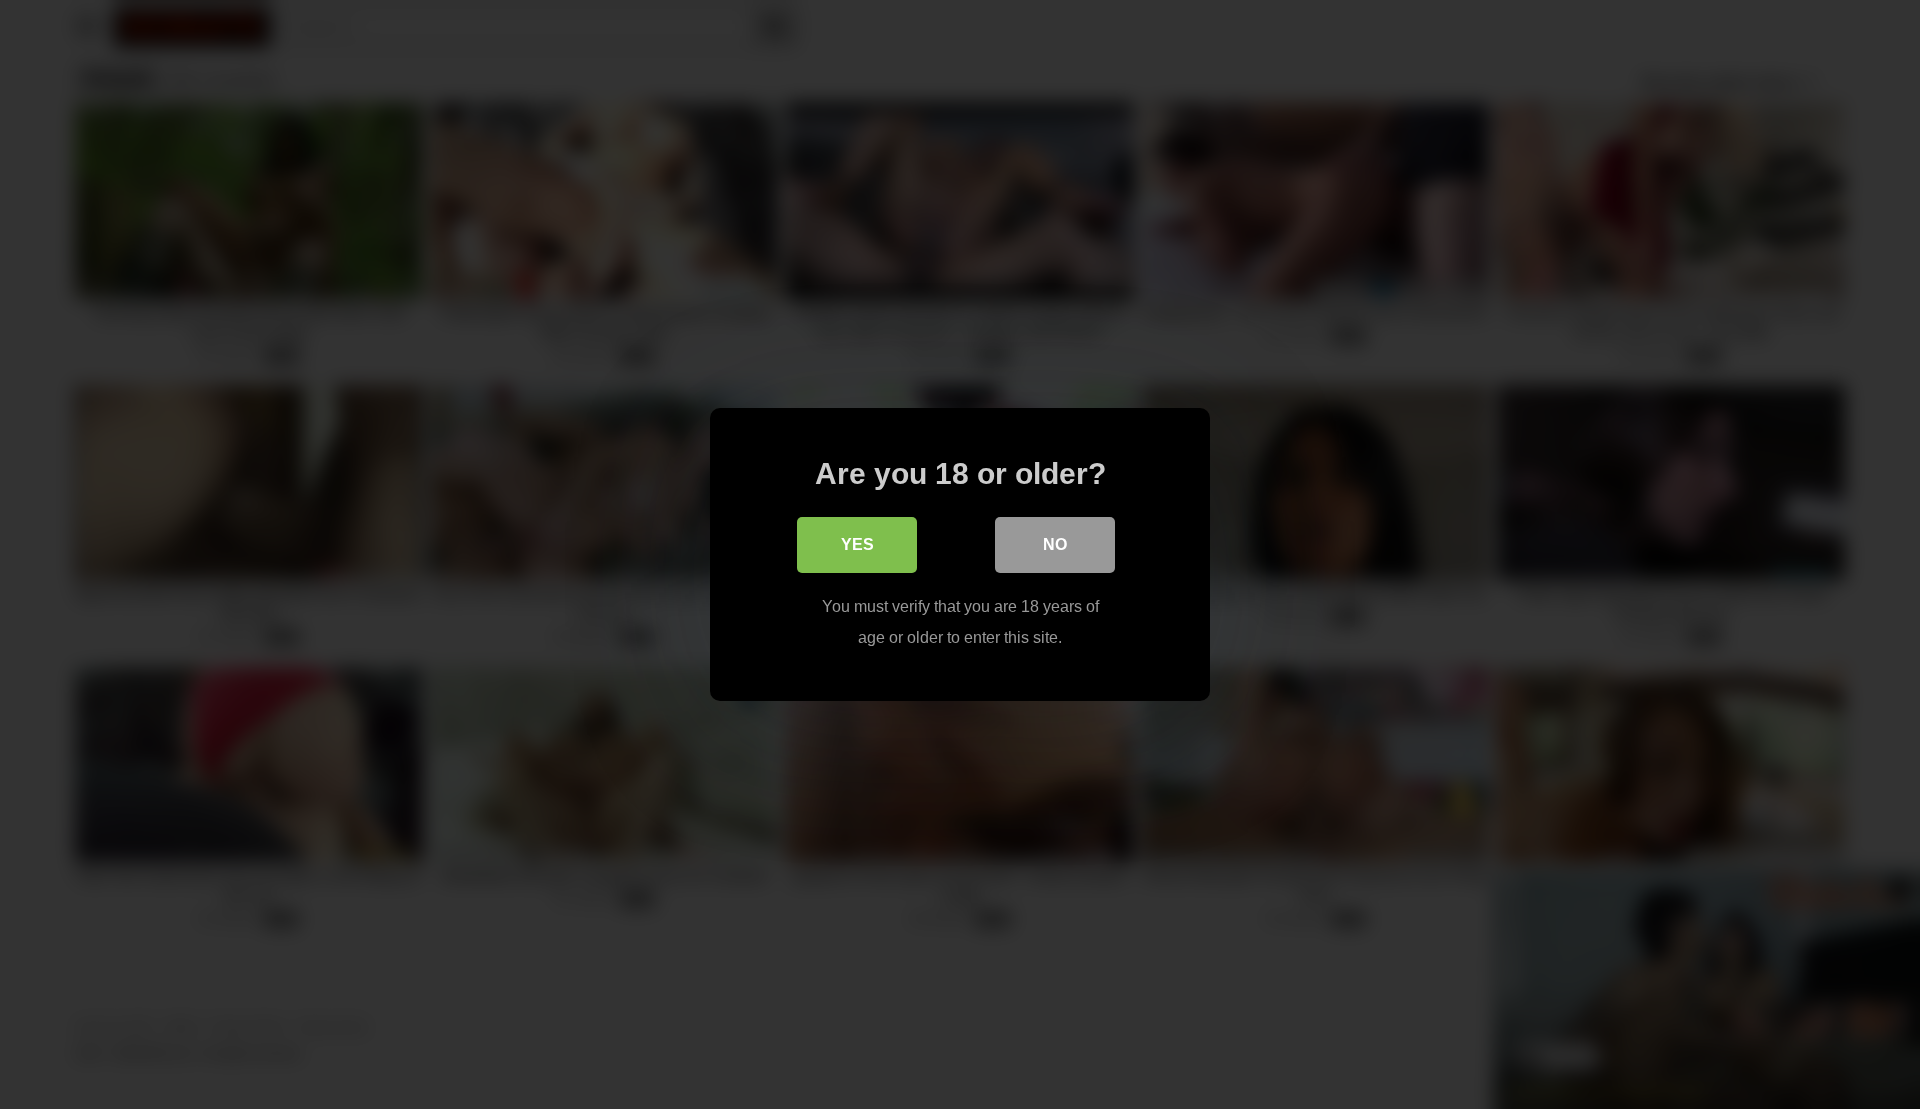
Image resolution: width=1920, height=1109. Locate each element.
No (1055, 544)
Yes (857, 544)
